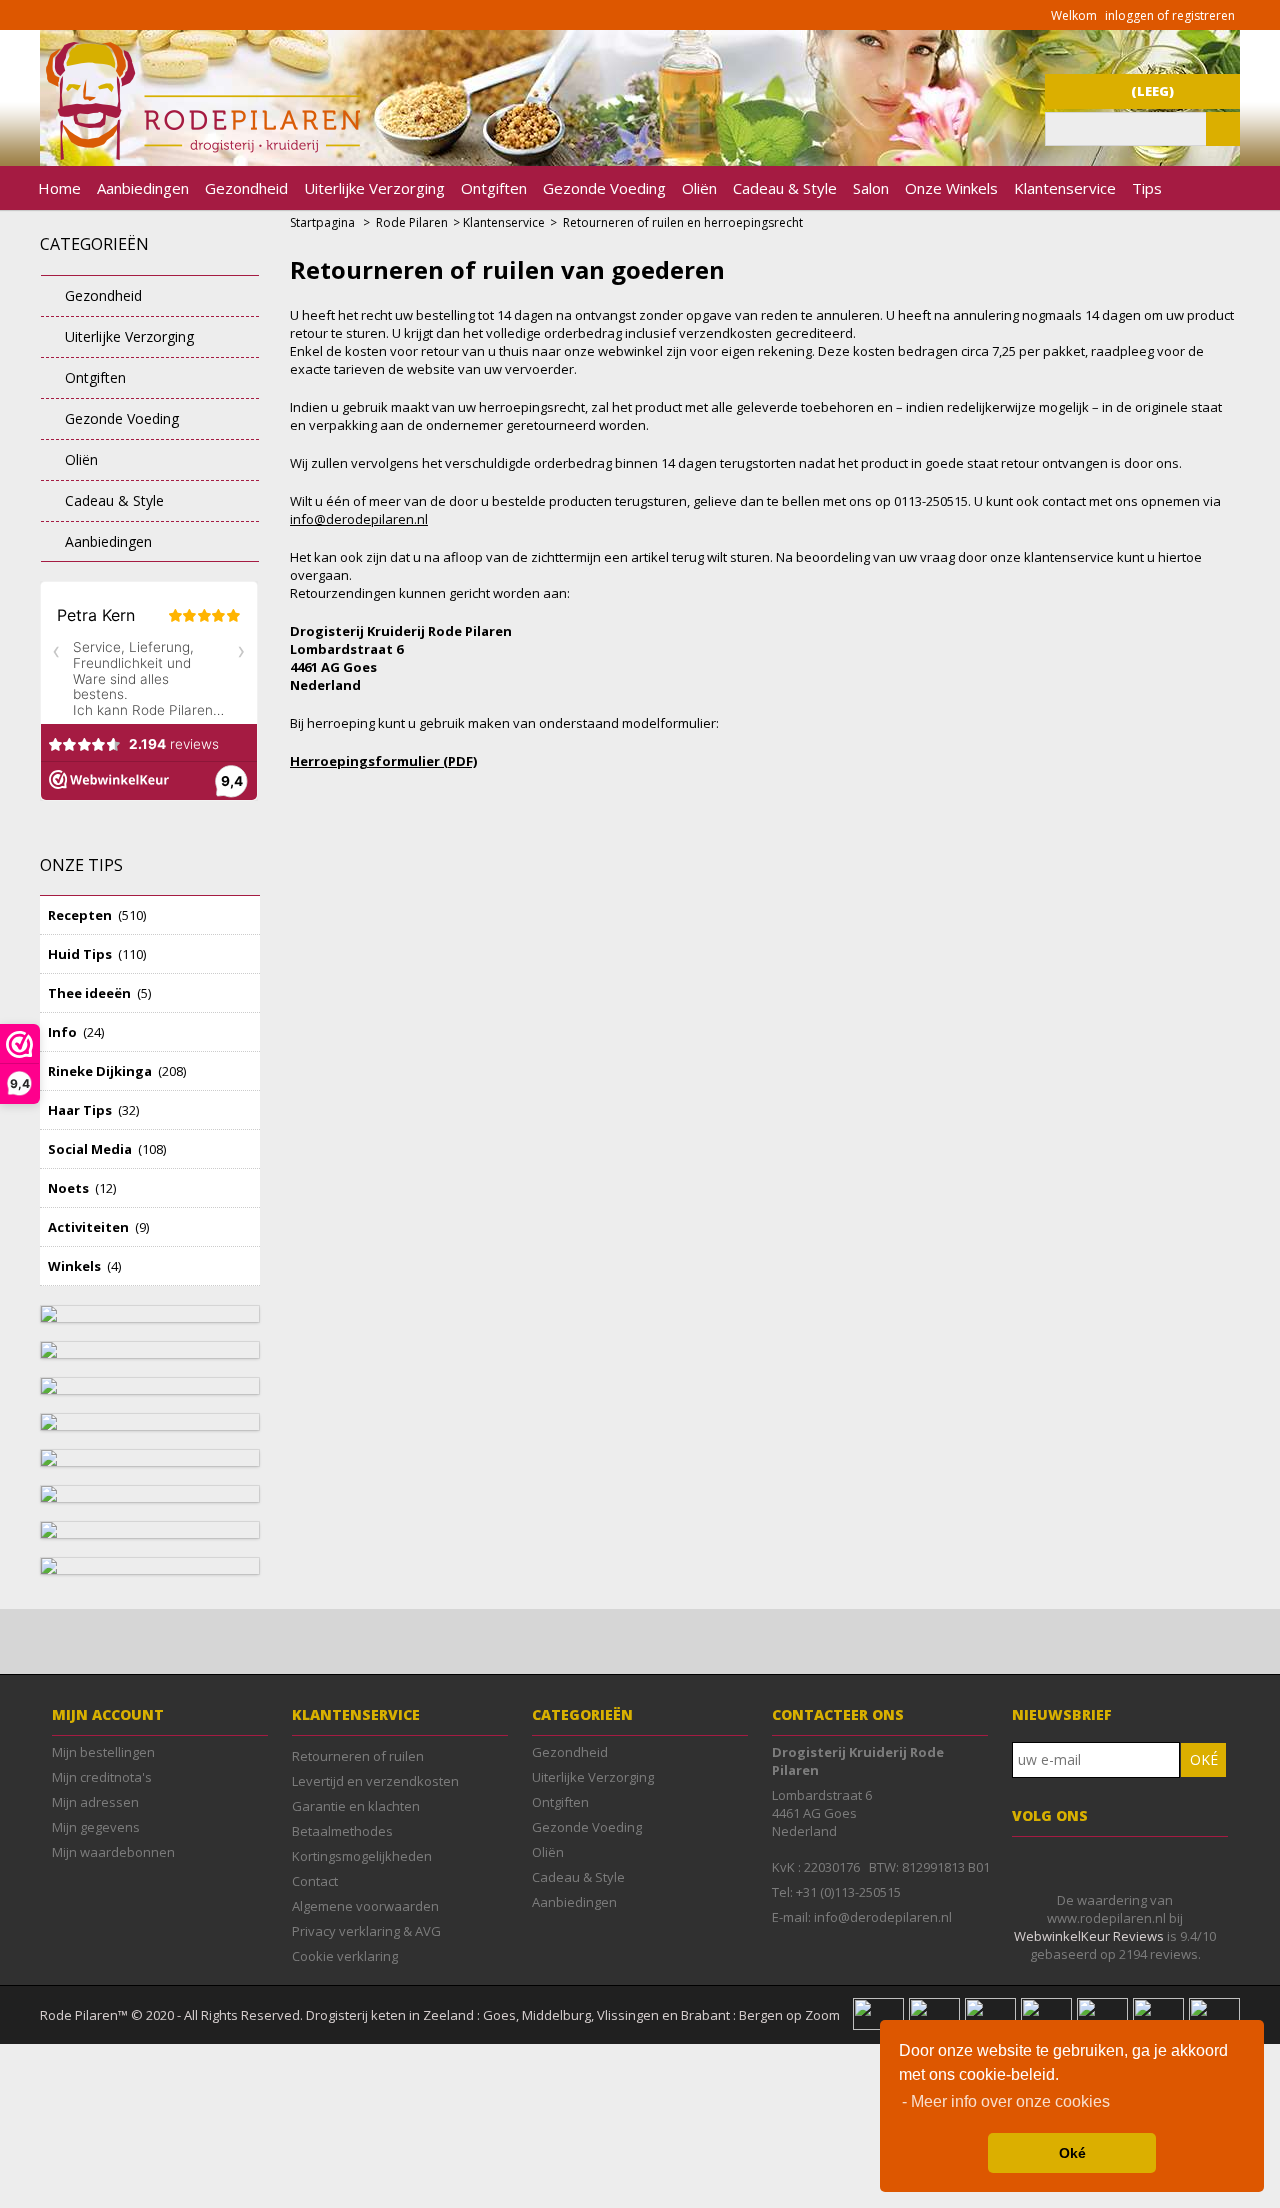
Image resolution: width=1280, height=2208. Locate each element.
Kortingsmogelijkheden (362, 1856)
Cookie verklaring (345, 1956)
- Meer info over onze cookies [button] (1006, 2101)
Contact (315, 1881)
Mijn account (108, 1714)
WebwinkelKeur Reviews (1089, 1936)
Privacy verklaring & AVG (366, 1931)
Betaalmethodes (342, 1831)
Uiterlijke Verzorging (374, 188)
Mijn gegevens (96, 1827)
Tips (1147, 188)
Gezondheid (246, 188)
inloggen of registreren (1170, 15)
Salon (871, 188)
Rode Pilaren (412, 222)
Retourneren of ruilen (358, 1756)
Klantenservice (1065, 188)
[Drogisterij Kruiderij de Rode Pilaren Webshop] (200, 155)
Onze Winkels (951, 188)
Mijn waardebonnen (113, 1852)
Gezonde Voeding (604, 188)
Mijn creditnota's (102, 1777)
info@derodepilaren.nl (359, 519)
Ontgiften (494, 188)
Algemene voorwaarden (365, 1906)
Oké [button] (1072, 2153)
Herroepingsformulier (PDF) (383, 761)
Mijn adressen (95, 1802)
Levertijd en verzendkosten (375, 1781)
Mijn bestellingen (103, 1752)
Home (59, 188)
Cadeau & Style (785, 188)
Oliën (699, 188)
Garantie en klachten (356, 1806)
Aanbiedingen (143, 188)
